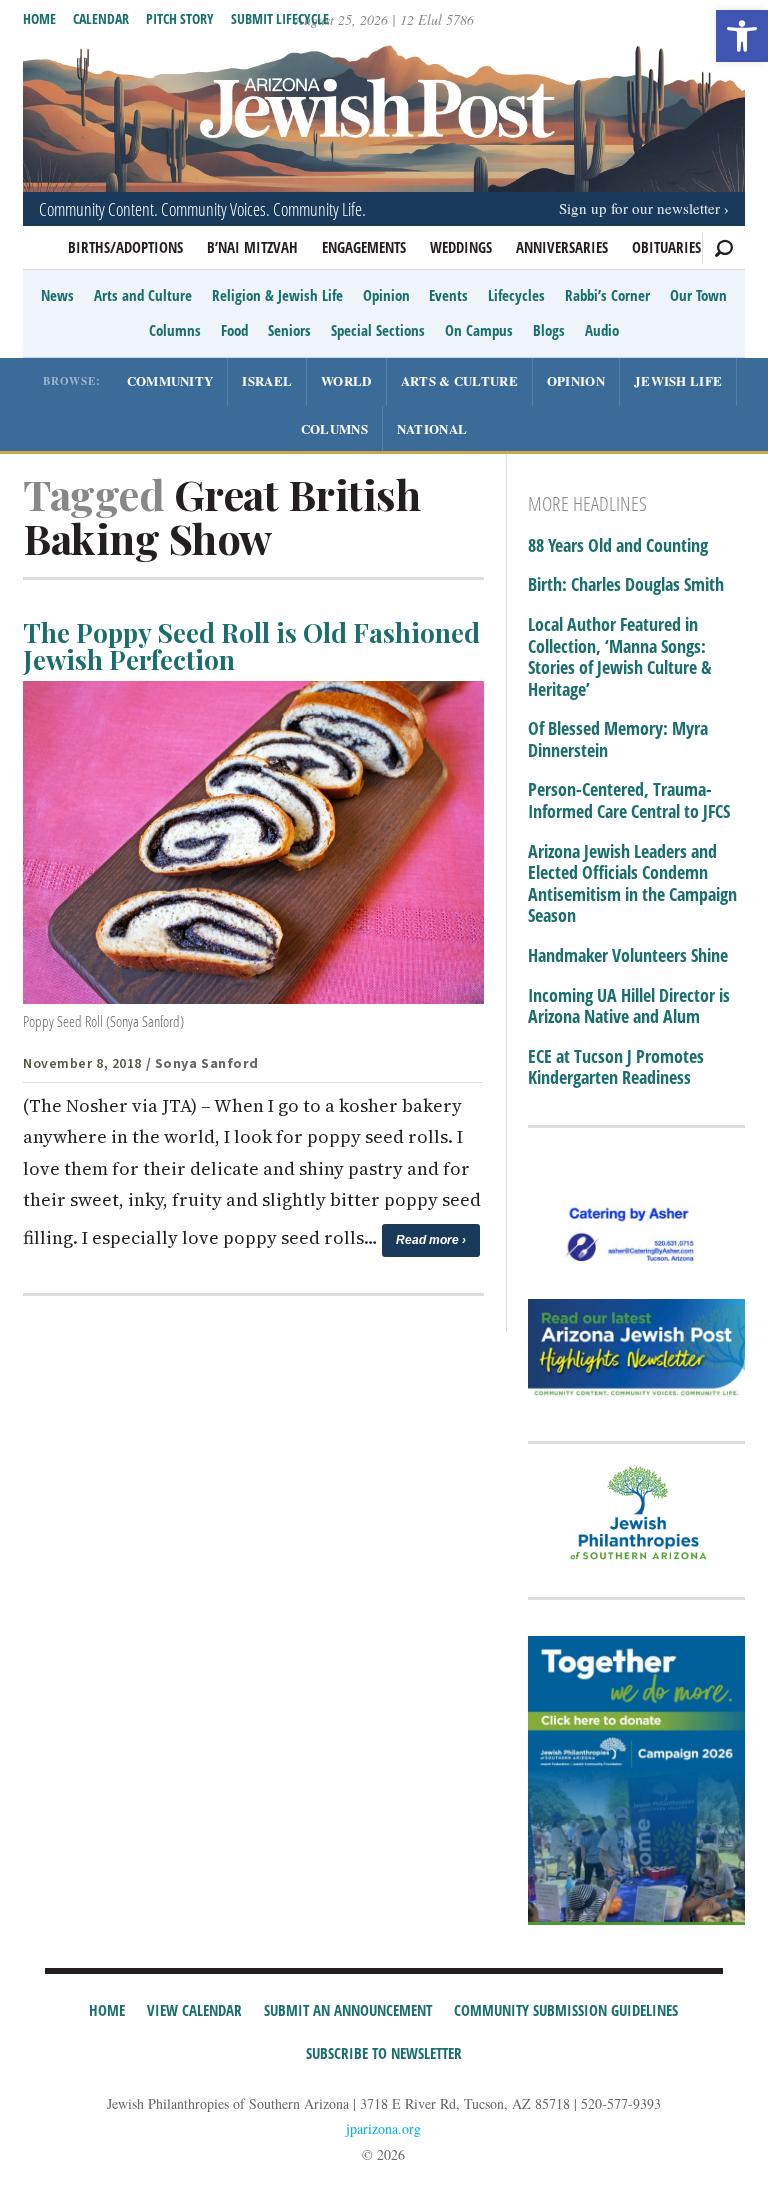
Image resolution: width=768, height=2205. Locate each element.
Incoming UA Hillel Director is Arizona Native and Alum (629, 1006)
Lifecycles (516, 295)
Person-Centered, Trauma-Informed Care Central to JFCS (629, 800)
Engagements (364, 247)
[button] (742, 36)
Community (170, 380)
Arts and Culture (143, 295)
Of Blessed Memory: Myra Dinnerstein (618, 739)
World (346, 380)
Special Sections (378, 330)
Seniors (289, 330)
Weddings (461, 247)
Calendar (101, 18)
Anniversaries (562, 247)
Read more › (431, 1240)
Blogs (549, 330)
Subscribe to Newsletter (384, 2053)
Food (234, 330)
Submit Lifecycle (280, 18)
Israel (267, 380)
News (57, 295)
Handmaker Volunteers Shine (628, 956)
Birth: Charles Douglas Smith (626, 585)
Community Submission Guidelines (566, 2010)
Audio (602, 330)
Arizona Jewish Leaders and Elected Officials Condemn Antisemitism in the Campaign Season (632, 884)
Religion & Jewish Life (277, 295)
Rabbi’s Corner (607, 295)
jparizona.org (383, 2128)
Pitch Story (180, 18)
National (432, 428)
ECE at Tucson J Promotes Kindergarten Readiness (616, 1067)
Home (39, 18)
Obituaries (666, 247)
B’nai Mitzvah (252, 247)
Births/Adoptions (125, 247)
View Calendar (194, 2010)
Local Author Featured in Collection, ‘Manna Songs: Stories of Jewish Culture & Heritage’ (619, 657)
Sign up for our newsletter (639, 208)
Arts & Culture (459, 380)
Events (448, 295)
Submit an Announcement (348, 2010)
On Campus (479, 330)
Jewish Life (678, 380)
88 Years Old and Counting (618, 546)
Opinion (386, 295)
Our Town (698, 295)
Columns (175, 330)
